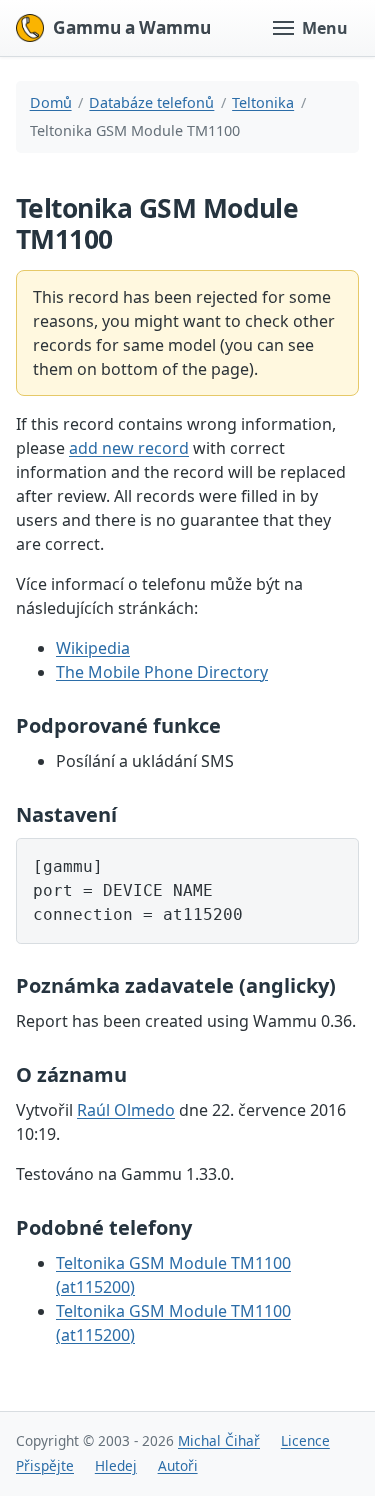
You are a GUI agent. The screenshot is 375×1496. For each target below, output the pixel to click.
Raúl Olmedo (126, 1110)
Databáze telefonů (151, 102)
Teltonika (263, 102)
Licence (305, 1440)
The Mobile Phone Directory (162, 672)
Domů (51, 102)
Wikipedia (93, 648)
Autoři (178, 1465)
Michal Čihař (219, 1440)
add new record (129, 448)
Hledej (116, 1465)
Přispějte (45, 1465)
